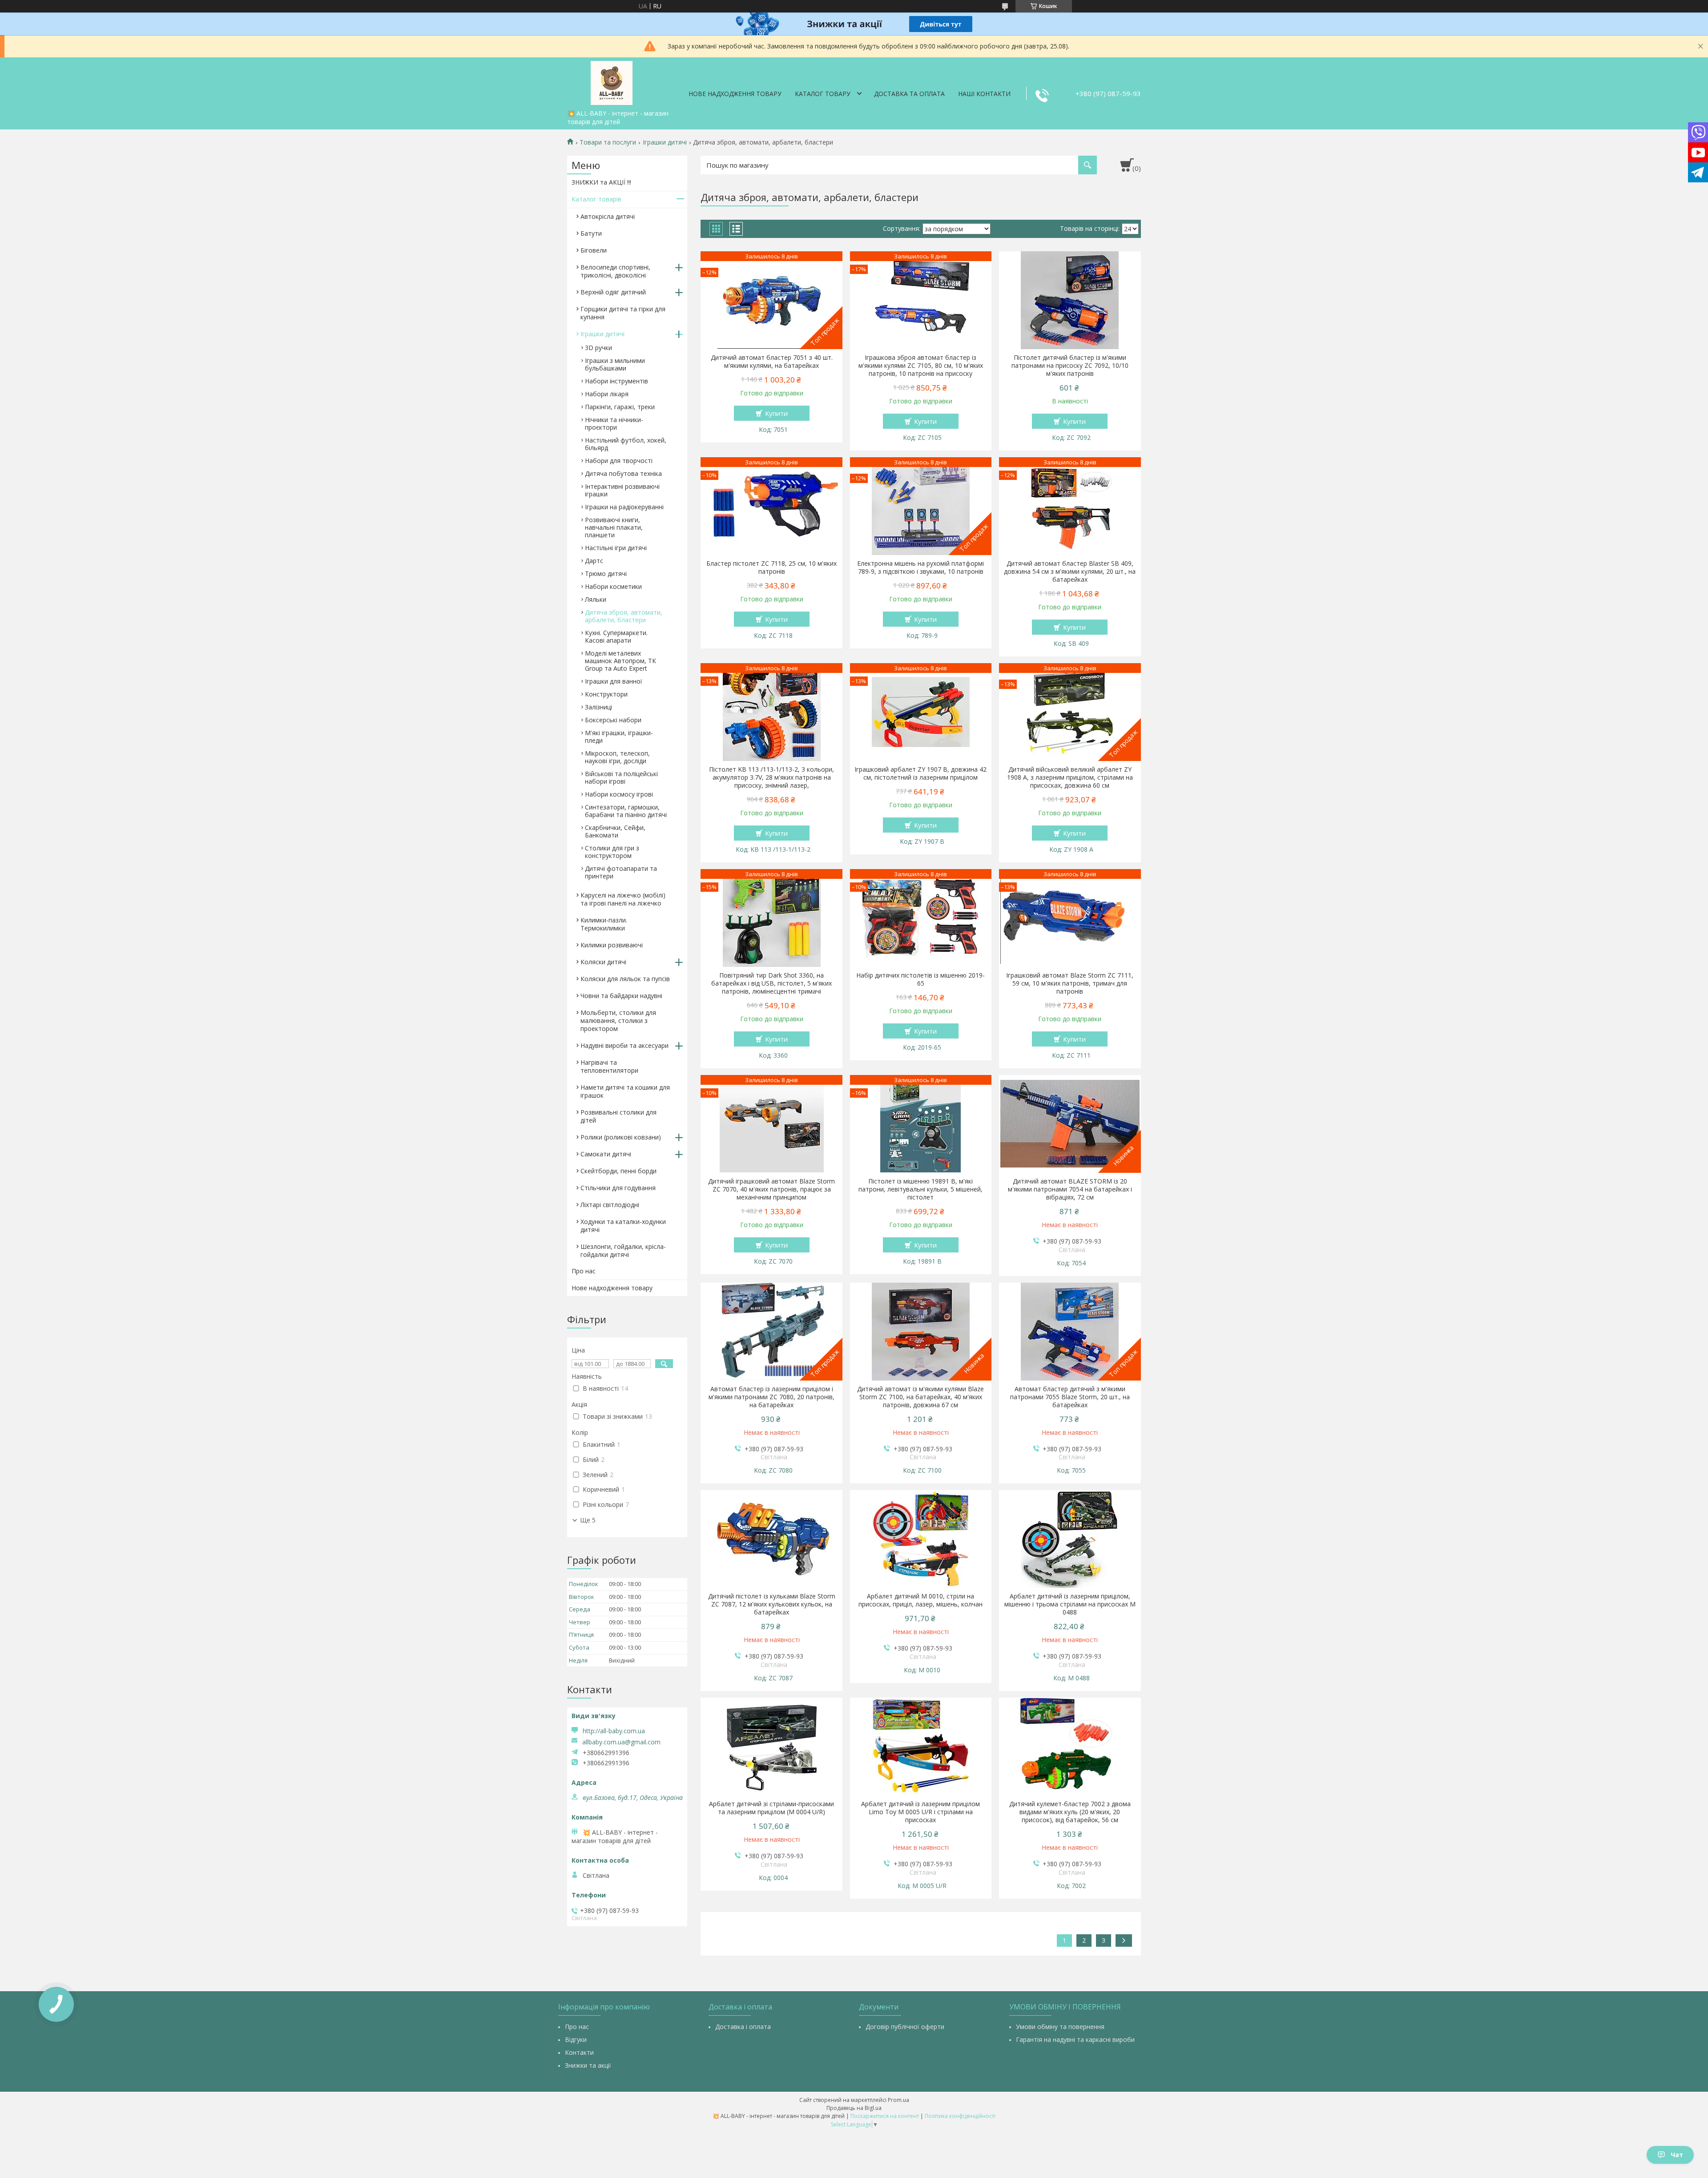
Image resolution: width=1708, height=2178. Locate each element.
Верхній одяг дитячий (613, 292)
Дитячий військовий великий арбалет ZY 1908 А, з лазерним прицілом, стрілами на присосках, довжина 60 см (1070, 777)
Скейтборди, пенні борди (618, 1171)
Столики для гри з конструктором (612, 852)
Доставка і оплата (743, 2027)
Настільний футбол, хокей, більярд (626, 444)
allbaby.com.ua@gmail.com (621, 1742)
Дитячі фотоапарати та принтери (621, 872)
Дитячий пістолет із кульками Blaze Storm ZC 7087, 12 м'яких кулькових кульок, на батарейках (772, 1604)
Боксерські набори (613, 720)
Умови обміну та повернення (1060, 2027)
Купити (776, 413)
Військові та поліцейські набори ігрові (621, 777)
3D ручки (598, 348)
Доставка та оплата (909, 94)
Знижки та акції (588, 2065)
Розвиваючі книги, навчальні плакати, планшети (614, 527)
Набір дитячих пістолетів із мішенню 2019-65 (920, 979)
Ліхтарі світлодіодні (610, 1205)
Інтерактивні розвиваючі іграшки (622, 490)
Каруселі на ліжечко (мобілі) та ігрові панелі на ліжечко (623, 899)
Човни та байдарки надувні (621, 996)
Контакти (579, 2052)
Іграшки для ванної (614, 681)
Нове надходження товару (735, 94)
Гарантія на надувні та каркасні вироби (1075, 2039)
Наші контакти (984, 94)
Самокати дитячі (606, 1154)
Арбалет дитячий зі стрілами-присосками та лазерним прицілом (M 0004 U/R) (771, 1808)
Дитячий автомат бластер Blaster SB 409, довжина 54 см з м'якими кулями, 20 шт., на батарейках (1070, 572)
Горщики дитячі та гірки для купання (623, 313)
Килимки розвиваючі (612, 945)
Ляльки (596, 599)
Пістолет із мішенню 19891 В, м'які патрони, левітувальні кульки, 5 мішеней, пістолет (920, 1189)
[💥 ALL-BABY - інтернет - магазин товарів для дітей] (612, 81)
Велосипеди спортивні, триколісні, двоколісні (615, 271)
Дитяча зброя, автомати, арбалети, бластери (624, 616)
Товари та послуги (608, 142)
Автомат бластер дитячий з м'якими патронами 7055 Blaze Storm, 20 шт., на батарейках (1070, 1397)
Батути (591, 233)
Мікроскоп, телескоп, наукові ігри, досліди (617, 757)
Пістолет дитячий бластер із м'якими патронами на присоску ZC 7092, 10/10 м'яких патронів (1070, 366)
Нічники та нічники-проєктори (614, 423)
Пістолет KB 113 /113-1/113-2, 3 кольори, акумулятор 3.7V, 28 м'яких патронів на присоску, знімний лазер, (771, 777)
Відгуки (576, 2039)
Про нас (584, 1271)
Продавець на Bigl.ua (854, 2108)
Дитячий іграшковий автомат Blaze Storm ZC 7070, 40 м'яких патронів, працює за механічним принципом (771, 1189)
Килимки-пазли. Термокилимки (604, 924)
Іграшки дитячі (665, 142)
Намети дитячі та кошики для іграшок (625, 1091)
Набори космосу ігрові (619, 794)
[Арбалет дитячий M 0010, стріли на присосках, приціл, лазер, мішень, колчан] (921, 1539)
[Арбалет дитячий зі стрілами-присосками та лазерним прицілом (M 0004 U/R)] (771, 1747)
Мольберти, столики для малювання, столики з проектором (618, 1021)
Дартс (594, 561)
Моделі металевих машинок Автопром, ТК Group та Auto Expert (620, 661)
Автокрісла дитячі (608, 216)
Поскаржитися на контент (885, 2116)
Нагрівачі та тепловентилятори (609, 1066)
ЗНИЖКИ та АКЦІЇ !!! (601, 182)
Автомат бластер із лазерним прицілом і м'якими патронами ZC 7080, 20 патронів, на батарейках (771, 1397)
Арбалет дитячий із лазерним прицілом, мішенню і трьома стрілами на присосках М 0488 (1070, 1604)
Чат (1677, 2155)
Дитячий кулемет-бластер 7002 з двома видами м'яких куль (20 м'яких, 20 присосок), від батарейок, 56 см (1070, 1812)
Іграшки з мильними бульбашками (615, 364)
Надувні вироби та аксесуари (624, 1045)
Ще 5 (588, 1520)
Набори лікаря (607, 394)
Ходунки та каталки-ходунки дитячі (623, 1226)
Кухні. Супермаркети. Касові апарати (616, 636)
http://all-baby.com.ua (614, 1731)
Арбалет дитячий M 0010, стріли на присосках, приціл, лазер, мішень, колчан (920, 1600)
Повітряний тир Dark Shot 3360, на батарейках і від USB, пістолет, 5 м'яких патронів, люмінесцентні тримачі (771, 983)
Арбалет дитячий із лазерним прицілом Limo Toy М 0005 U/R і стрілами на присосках (920, 1812)
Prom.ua (898, 2100)
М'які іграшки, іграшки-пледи (619, 737)
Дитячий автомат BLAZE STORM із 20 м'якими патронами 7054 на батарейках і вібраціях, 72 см (1070, 1189)
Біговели (594, 250)
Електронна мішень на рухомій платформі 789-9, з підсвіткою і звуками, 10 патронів (920, 568)
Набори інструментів (616, 381)
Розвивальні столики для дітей (618, 1116)
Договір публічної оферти (905, 2027)
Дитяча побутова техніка (623, 473)
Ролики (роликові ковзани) (621, 1137)
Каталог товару (823, 94)
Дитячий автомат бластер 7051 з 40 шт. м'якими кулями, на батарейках (772, 362)
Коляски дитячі (603, 962)
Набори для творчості (619, 461)
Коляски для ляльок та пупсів (625, 979)
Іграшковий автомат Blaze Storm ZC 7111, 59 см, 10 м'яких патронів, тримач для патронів (1070, 983)
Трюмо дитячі (606, 574)
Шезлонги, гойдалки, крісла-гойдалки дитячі (623, 1250)
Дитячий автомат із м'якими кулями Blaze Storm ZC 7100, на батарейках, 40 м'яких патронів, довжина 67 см (920, 1397)
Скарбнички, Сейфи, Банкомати (615, 831)
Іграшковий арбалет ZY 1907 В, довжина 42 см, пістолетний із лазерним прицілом (920, 773)
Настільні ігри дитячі (616, 548)
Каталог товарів (596, 199)
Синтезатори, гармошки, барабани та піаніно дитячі (626, 811)
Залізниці (598, 707)
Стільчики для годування (618, 1188)
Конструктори (606, 694)
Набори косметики (613, 586)
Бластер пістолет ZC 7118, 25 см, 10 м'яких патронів (771, 568)
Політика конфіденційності (960, 2116)
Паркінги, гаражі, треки (620, 407)
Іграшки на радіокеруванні (624, 507)
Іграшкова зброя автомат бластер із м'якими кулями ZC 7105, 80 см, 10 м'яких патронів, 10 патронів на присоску (921, 366)
